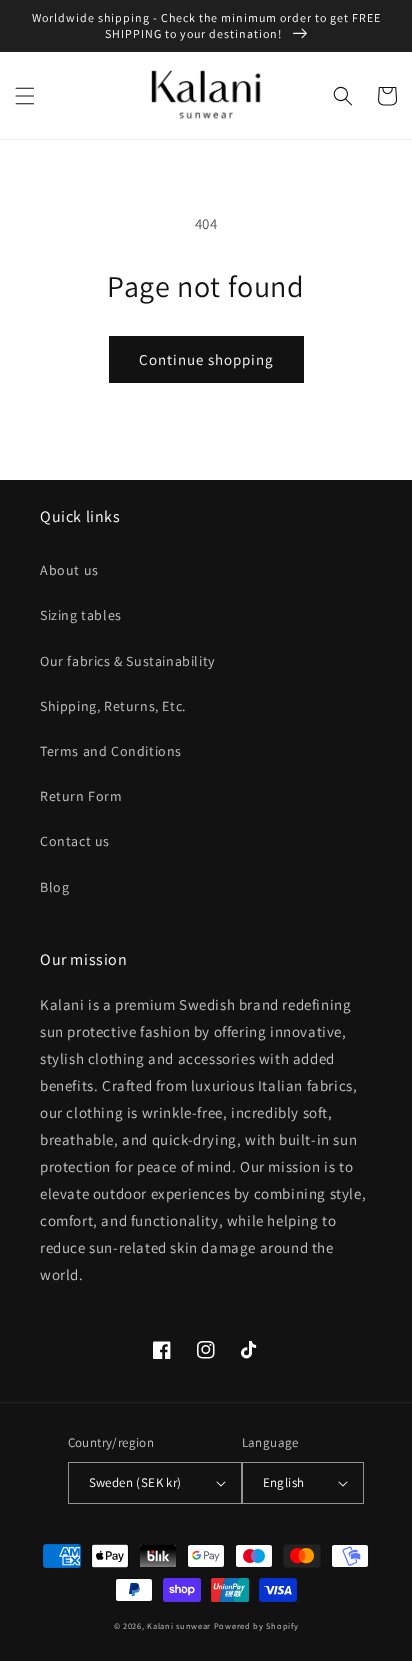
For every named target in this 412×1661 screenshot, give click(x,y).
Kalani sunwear (179, 1625)
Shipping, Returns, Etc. (113, 706)
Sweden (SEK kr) (135, 1482)
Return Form (81, 796)
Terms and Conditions (111, 751)
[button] (25, 96)
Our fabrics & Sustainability (127, 661)
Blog (54, 887)
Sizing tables (81, 615)
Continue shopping (206, 359)
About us (69, 570)
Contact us (75, 841)
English (284, 1482)
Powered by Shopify (256, 1625)
